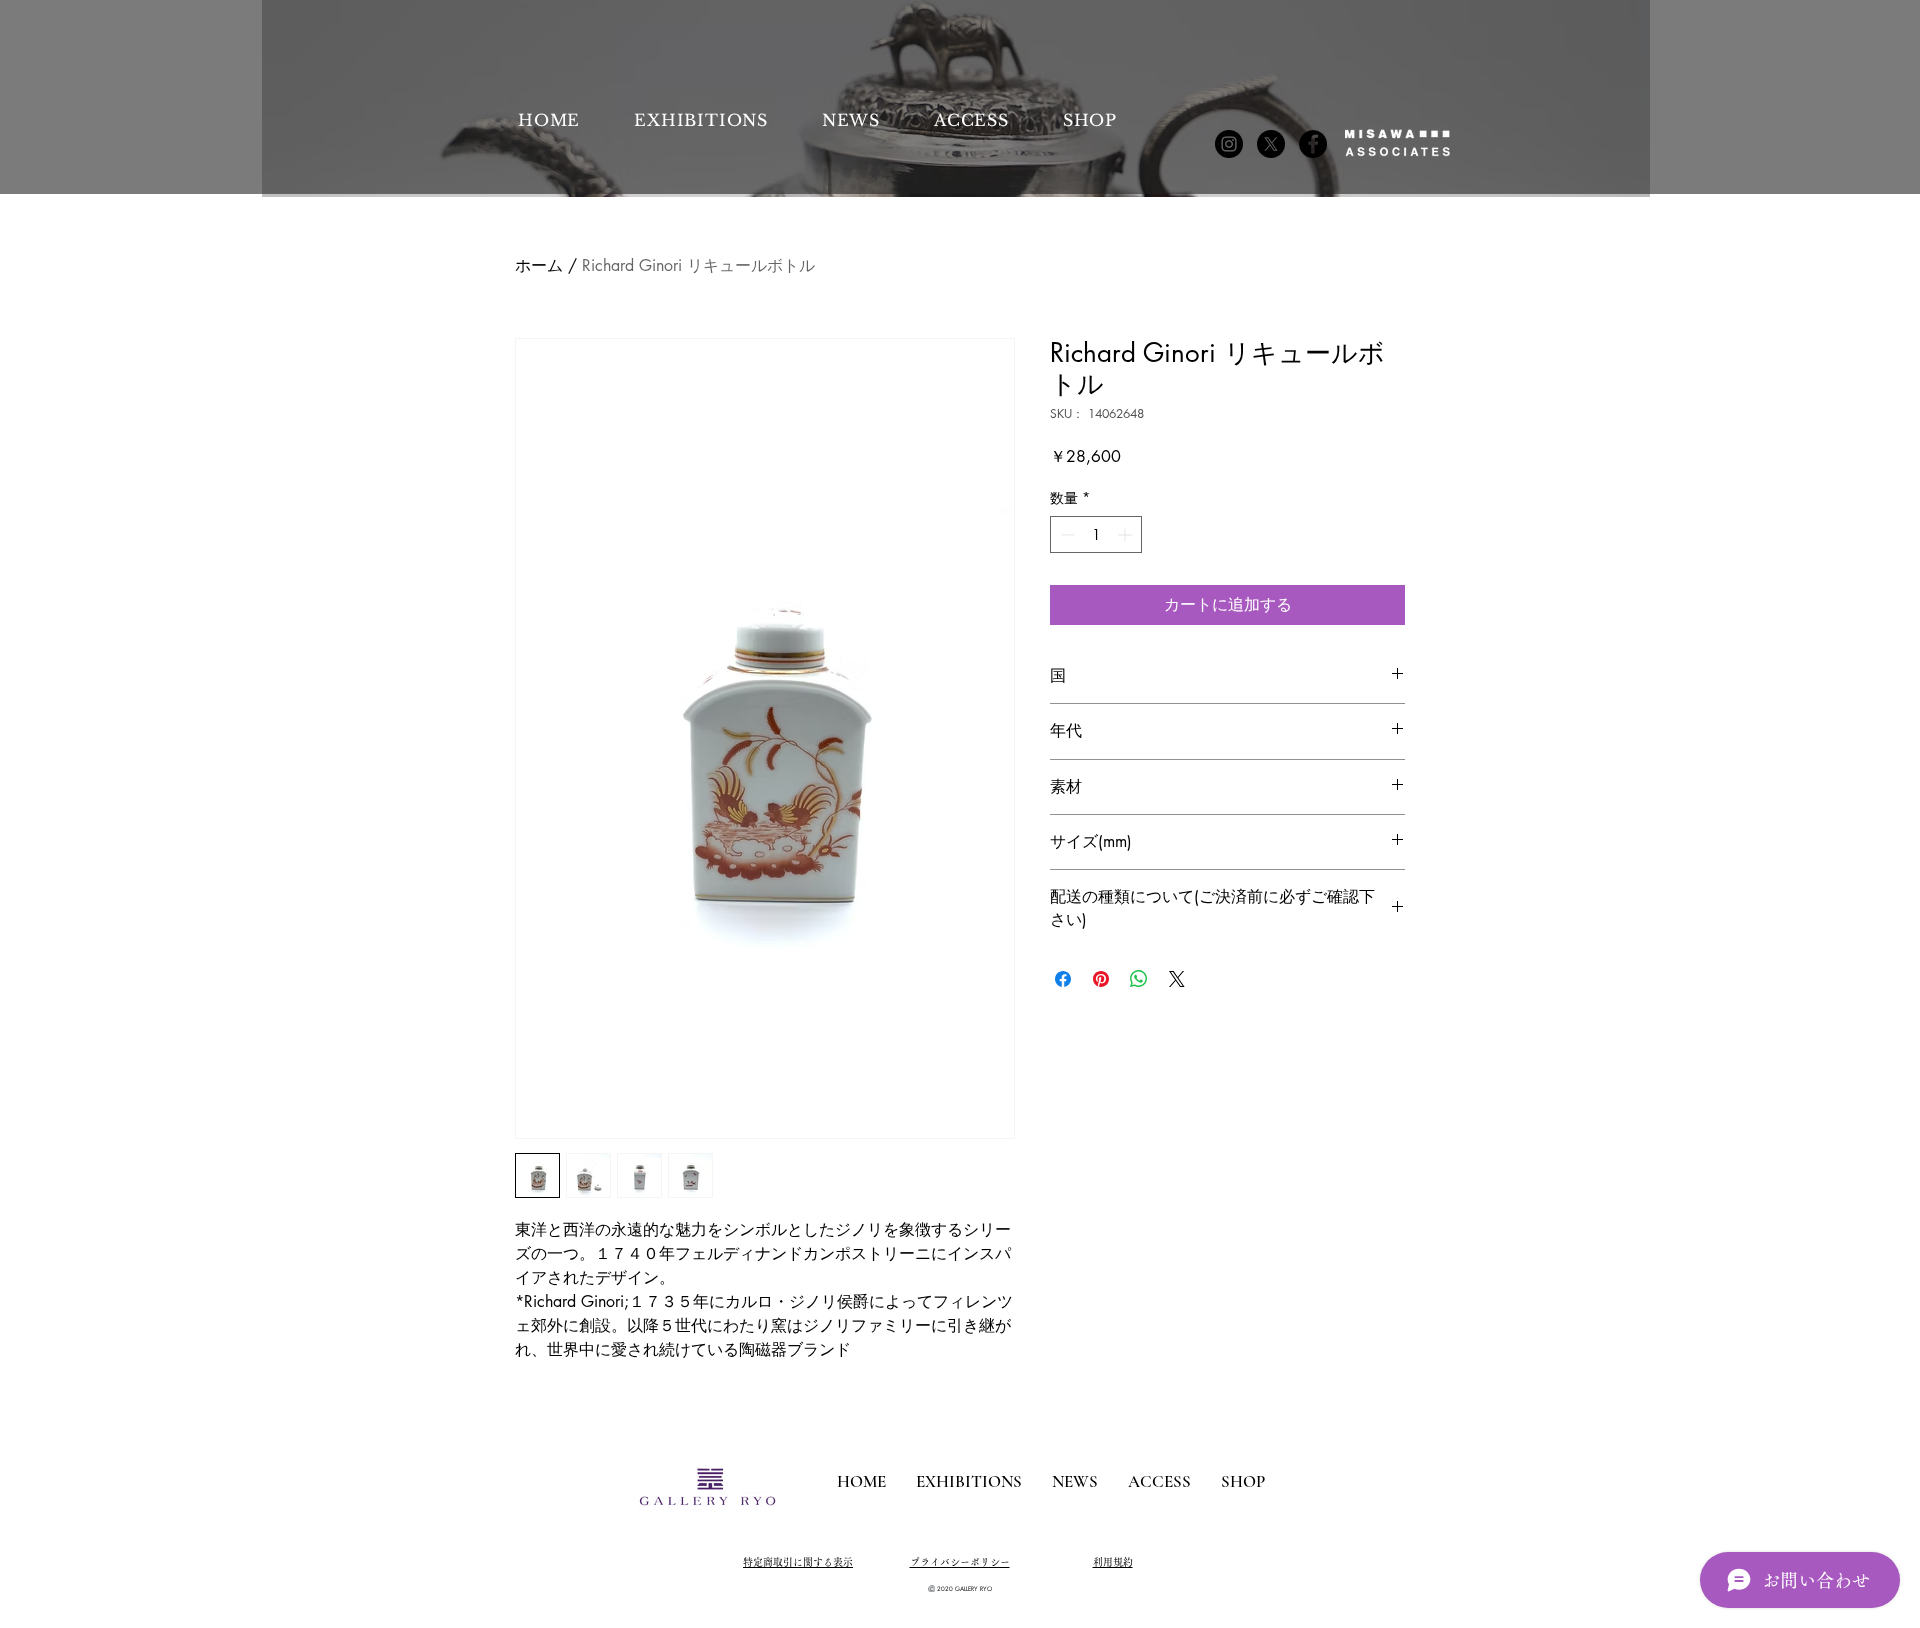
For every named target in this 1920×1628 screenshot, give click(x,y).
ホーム (539, 265)
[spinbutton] (1096, 534)
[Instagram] (1229, 144)
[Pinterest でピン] (1101, 979)
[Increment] (1126, 534)
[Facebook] (1313, 144)
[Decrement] (1065, 534)
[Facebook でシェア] (1063, 979)
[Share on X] (1177, 979)
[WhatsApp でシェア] (1139, 979)
